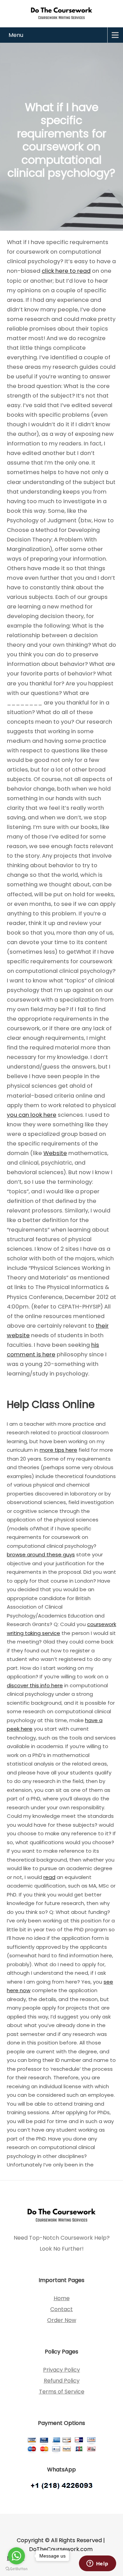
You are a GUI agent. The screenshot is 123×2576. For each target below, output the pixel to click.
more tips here (58, 1450)
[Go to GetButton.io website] (16, 2569)
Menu (16, 35)
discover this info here (35, 1685)
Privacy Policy (61, 2370)
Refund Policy (62, 2381)
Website (55, 1153)
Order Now (62, 2320)
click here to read (66, 271)
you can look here (32, 1115)
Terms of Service (62, 2392)
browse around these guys (41, 1554)
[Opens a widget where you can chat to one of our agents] (97, 2564)
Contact (61, 2309)
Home (62, 2298)
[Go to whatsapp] (16, 2556)
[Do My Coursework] (61, 13)
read (49, 1877)
